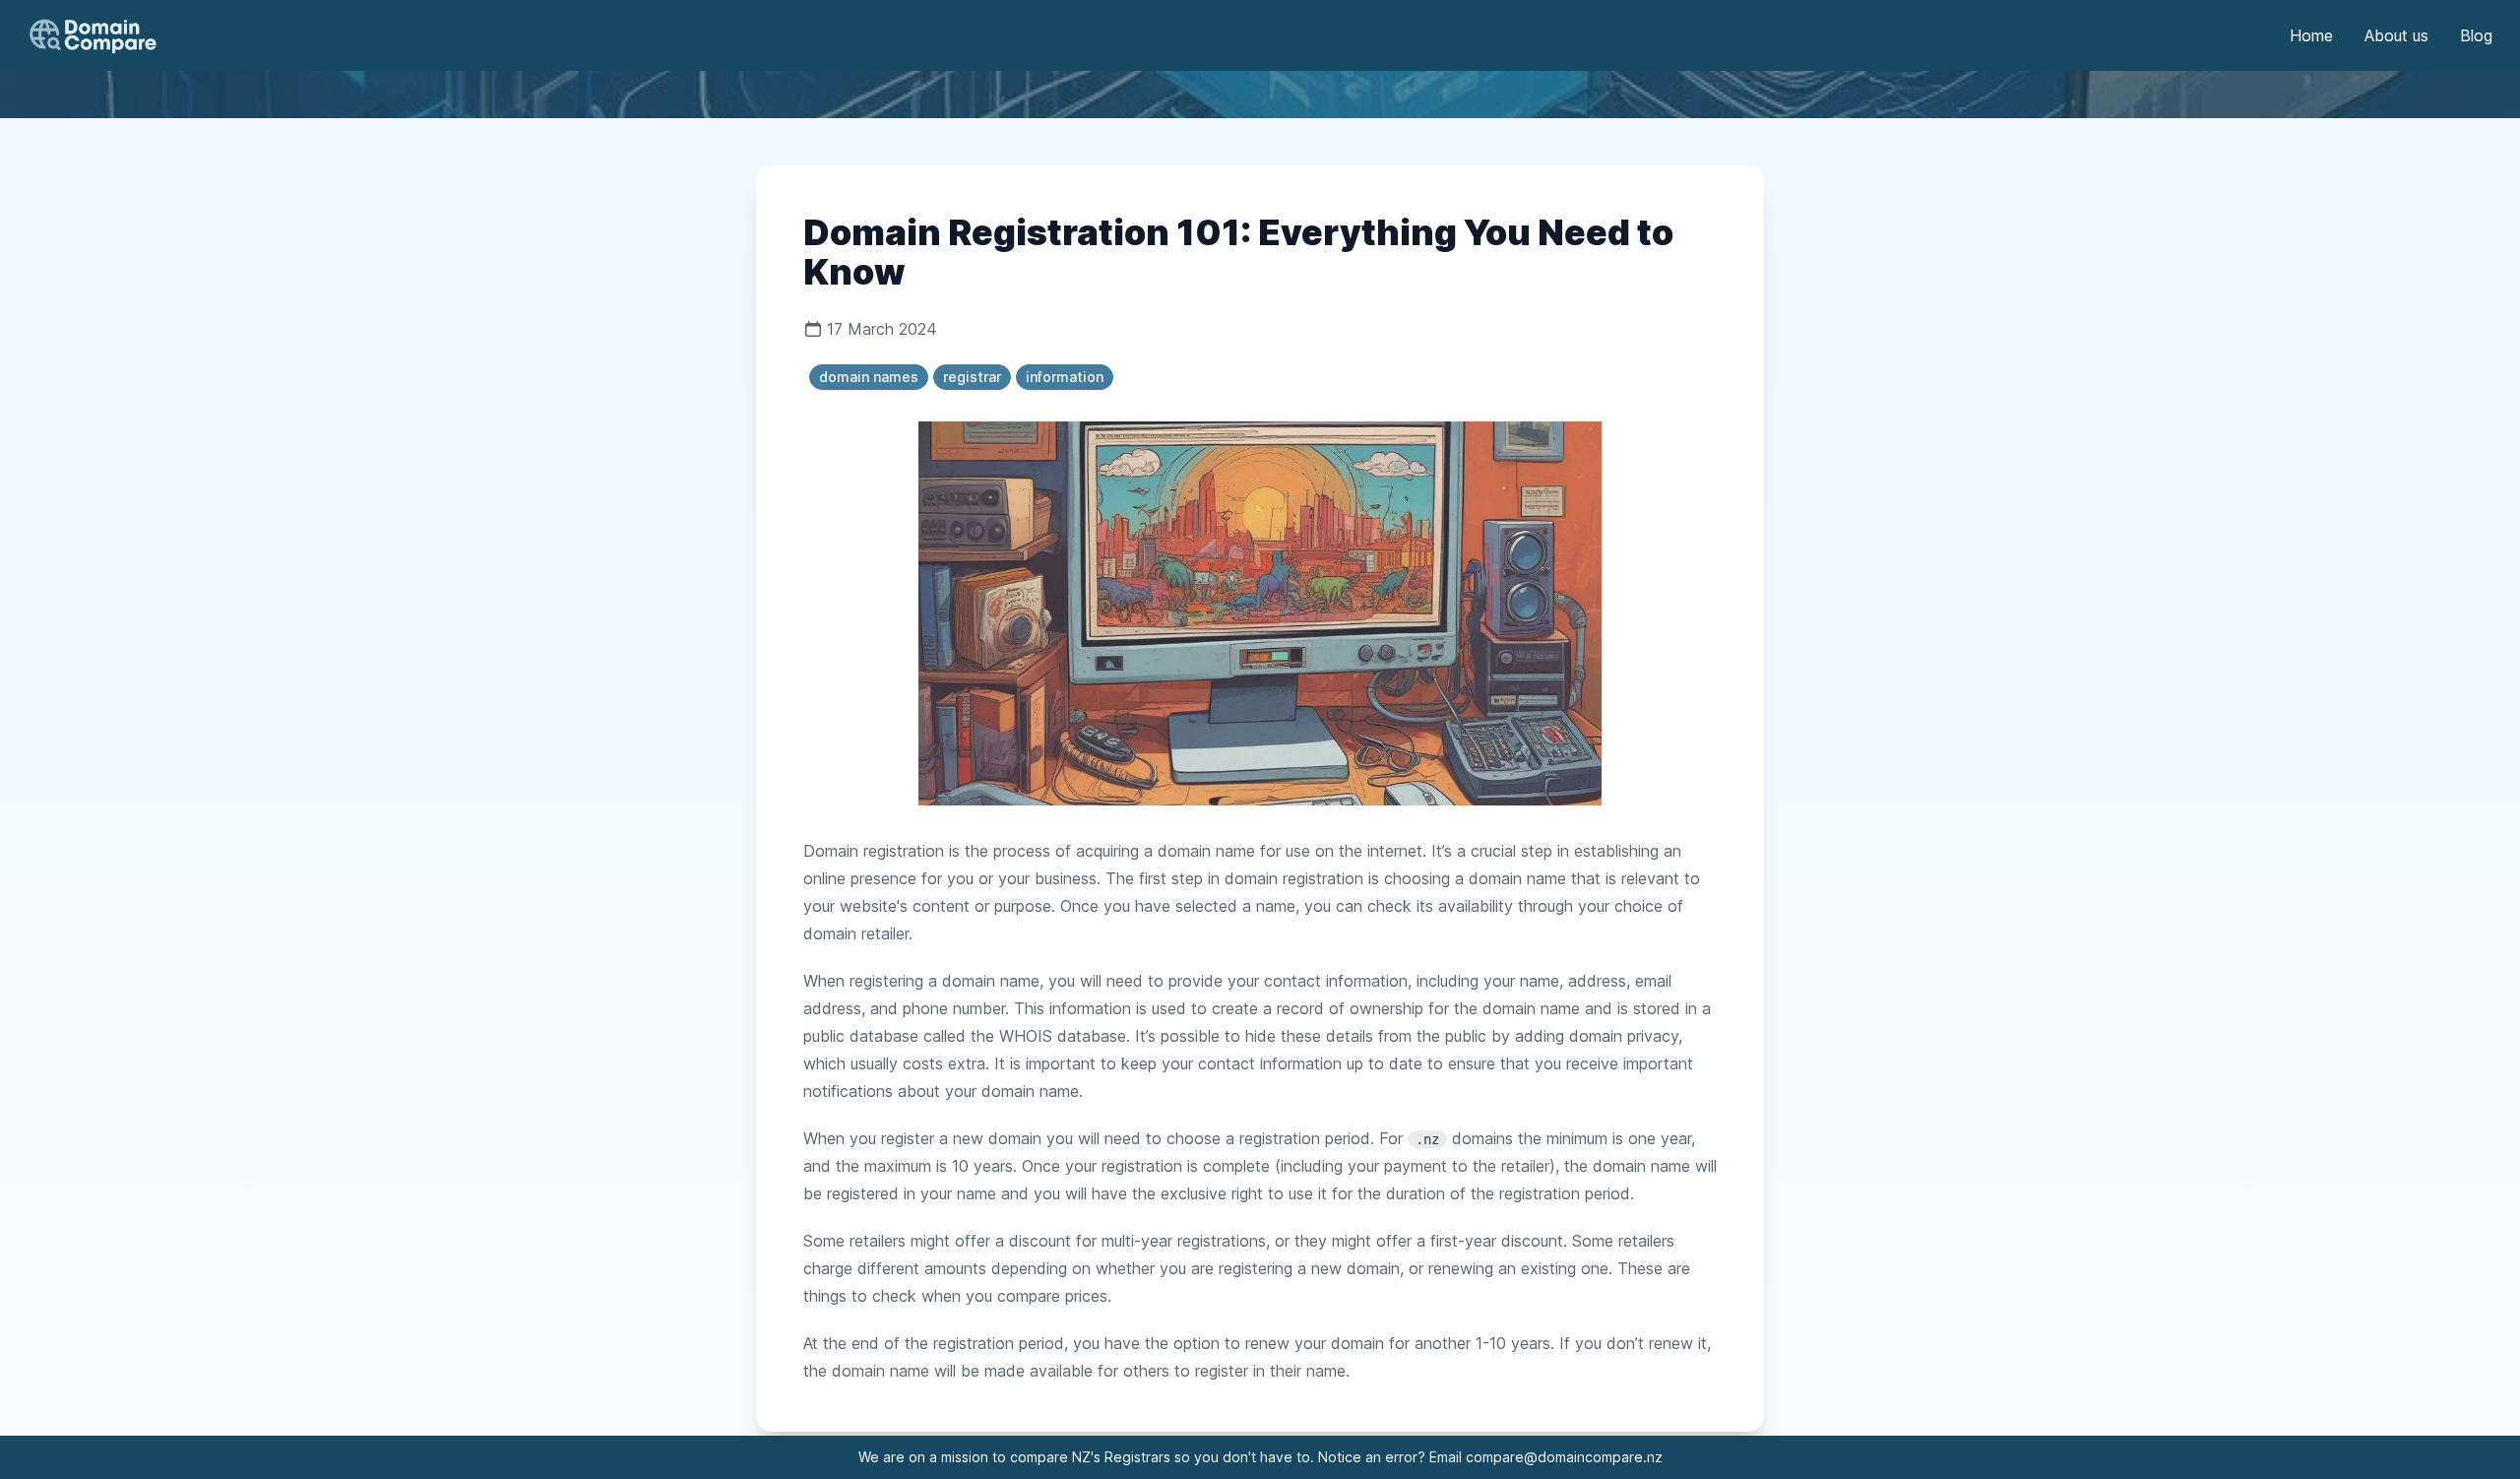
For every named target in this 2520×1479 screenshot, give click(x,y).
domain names (869, 377)
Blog (2476, 35)
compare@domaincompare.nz (1564, 1457)
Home (2311, 35)
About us (2396, 35)
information (1065, 377)
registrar (972, 377)
